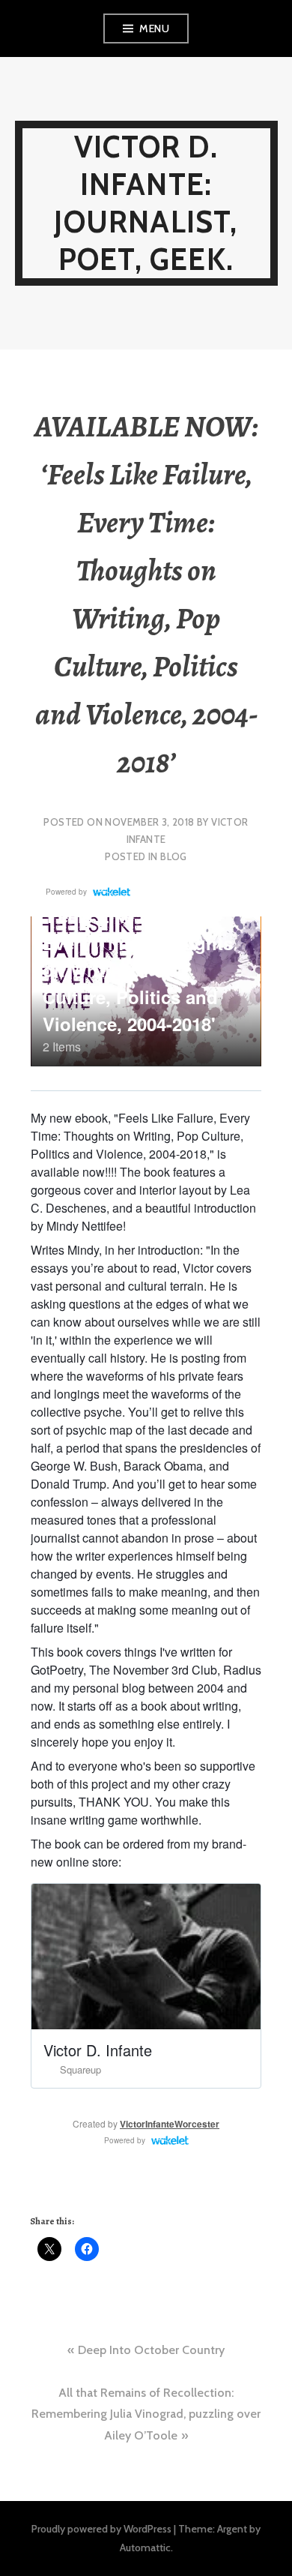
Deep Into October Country (151, 2350)
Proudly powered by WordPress (101, 2529)
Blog (174, 856)
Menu (154, 28)
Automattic (145, 2548)
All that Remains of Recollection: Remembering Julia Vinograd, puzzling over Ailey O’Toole (146, 2414)
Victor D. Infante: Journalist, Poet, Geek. (146, 203)
